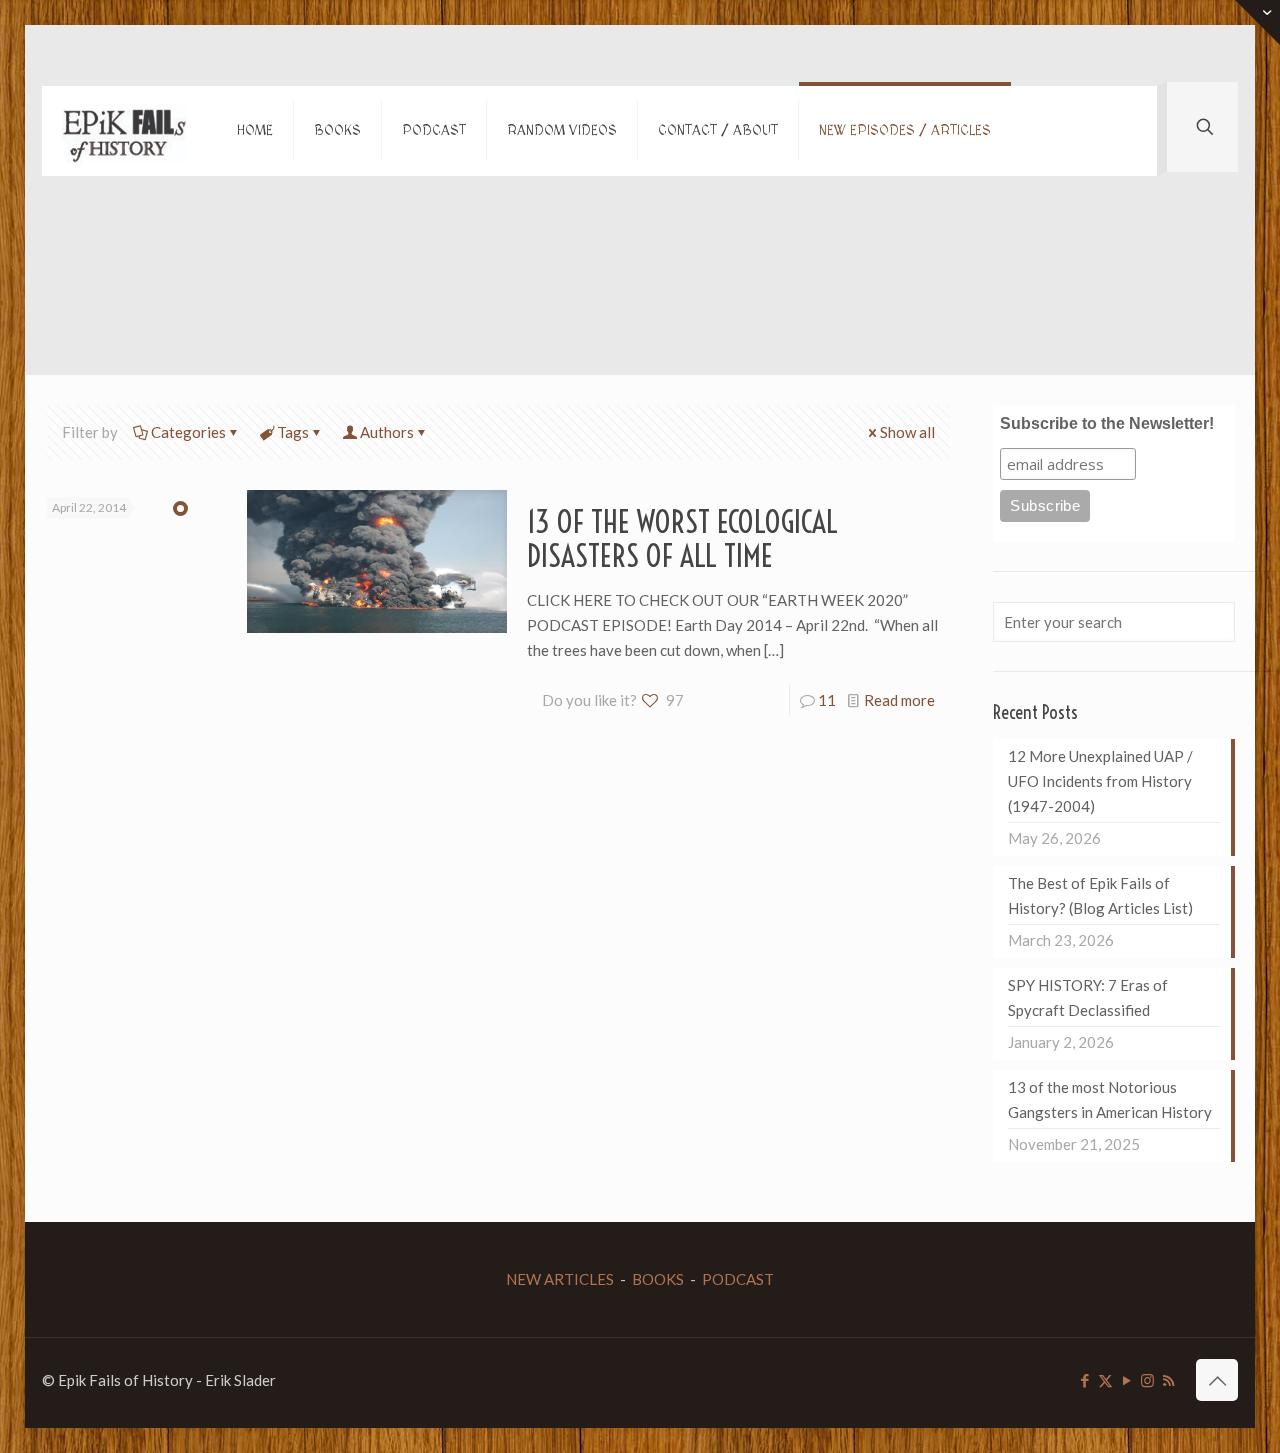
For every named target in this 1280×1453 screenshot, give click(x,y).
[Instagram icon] (1147, 1380)
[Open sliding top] (1257, 22)
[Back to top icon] (1217, 1380)
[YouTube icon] (1126, 1380)
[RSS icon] (1168, 1380)
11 (827, 700)
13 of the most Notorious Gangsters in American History (1110, 1099)
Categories (188, 432)
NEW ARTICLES (560, 1279)
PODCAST (738, 1279)
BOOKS (658, 1279)
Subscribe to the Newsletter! (1107, 423)
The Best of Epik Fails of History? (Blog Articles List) (1100, 895)
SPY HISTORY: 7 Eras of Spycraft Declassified (1088, 997)
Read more (899, 700)
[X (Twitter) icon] (1105, 1380)
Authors (387, 432)
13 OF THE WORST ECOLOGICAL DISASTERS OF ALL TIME (682, 539)
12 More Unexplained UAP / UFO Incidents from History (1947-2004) (1100, 781)
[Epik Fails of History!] (124, 131)
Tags (293, 432)
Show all (907, 432)
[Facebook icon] (1084, 1380)
